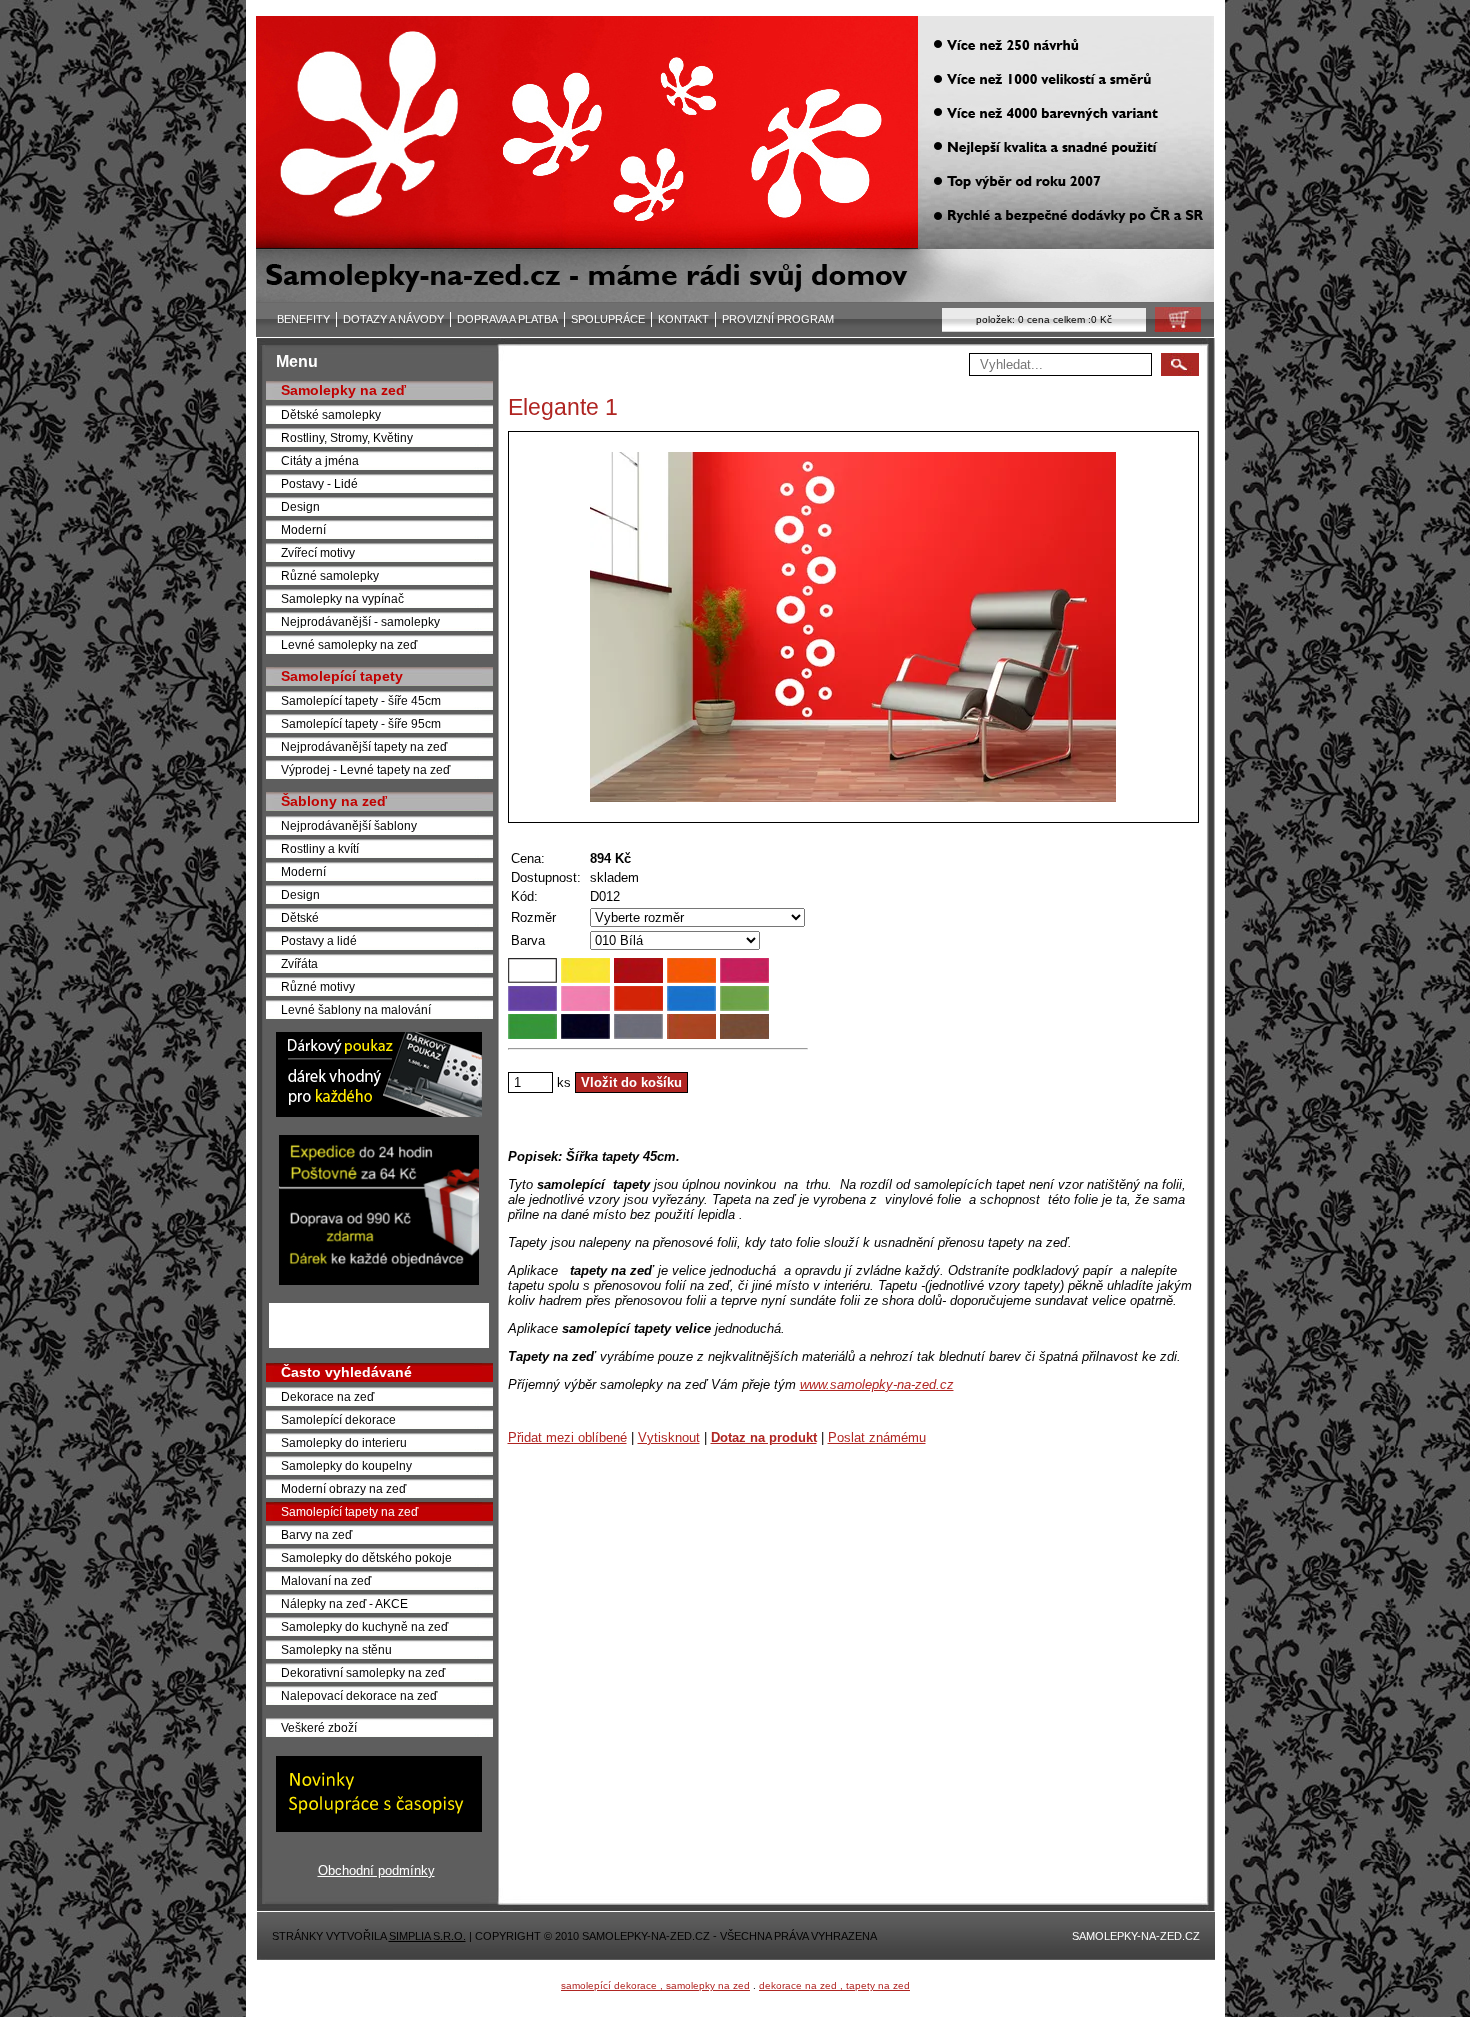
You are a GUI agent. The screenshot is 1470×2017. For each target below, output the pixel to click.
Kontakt (683, 319)
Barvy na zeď (316, 1534)
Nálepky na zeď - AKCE (344, 1603)
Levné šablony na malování (356, 1009)
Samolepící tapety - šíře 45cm (361, 700)
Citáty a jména (320, 460)
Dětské (300, 917)
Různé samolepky (330, 575)
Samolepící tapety (342, 676)
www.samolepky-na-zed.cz (877, 1384)
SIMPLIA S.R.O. (427, 1936)
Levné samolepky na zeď (349, 644)
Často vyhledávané (346, 1372)
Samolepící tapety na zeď (349, 1511)
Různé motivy (318, 986)
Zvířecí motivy (318, 552)
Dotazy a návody (393, 319)
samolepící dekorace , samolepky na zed (655, 1985)
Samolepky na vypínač (342, 598)
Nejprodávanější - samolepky (360, 621)
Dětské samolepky (331, 414)
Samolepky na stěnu (336, 1649)
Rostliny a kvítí (320, 848)
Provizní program (778, 319)
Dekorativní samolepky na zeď (363, 1672)
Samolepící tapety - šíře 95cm (361, 723)
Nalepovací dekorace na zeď (359, 1695)
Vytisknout (669, 1437)
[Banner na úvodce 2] (379, 1280)
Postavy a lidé (319, 940)
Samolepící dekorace (338, 1419)
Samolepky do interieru (344, 1442)
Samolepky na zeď (343, 390)
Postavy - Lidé (319, 483)
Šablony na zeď (334, 801)
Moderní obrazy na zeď (343, 1488)
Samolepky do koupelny (346, 1465)
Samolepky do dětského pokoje (366, 1557)
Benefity (303, 319)
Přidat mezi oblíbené (567, 1437)
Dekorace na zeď (327, 1396)
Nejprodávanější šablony (349, 825)
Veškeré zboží (319, 1727)
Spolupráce (608, 319)
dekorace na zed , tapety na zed (834, 1985)
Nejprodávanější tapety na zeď (364, 746)
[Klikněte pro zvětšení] (853, 627)
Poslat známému (877, 1437)
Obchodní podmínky (376, 1870)
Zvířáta (299, 963)
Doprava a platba (507, 319)
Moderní (303, 529)
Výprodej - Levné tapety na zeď (365, 769)
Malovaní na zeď (326, 1580)
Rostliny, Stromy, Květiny (347, 437)
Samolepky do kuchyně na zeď (364, 1626)
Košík (1172, 324)
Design (300, 506)
